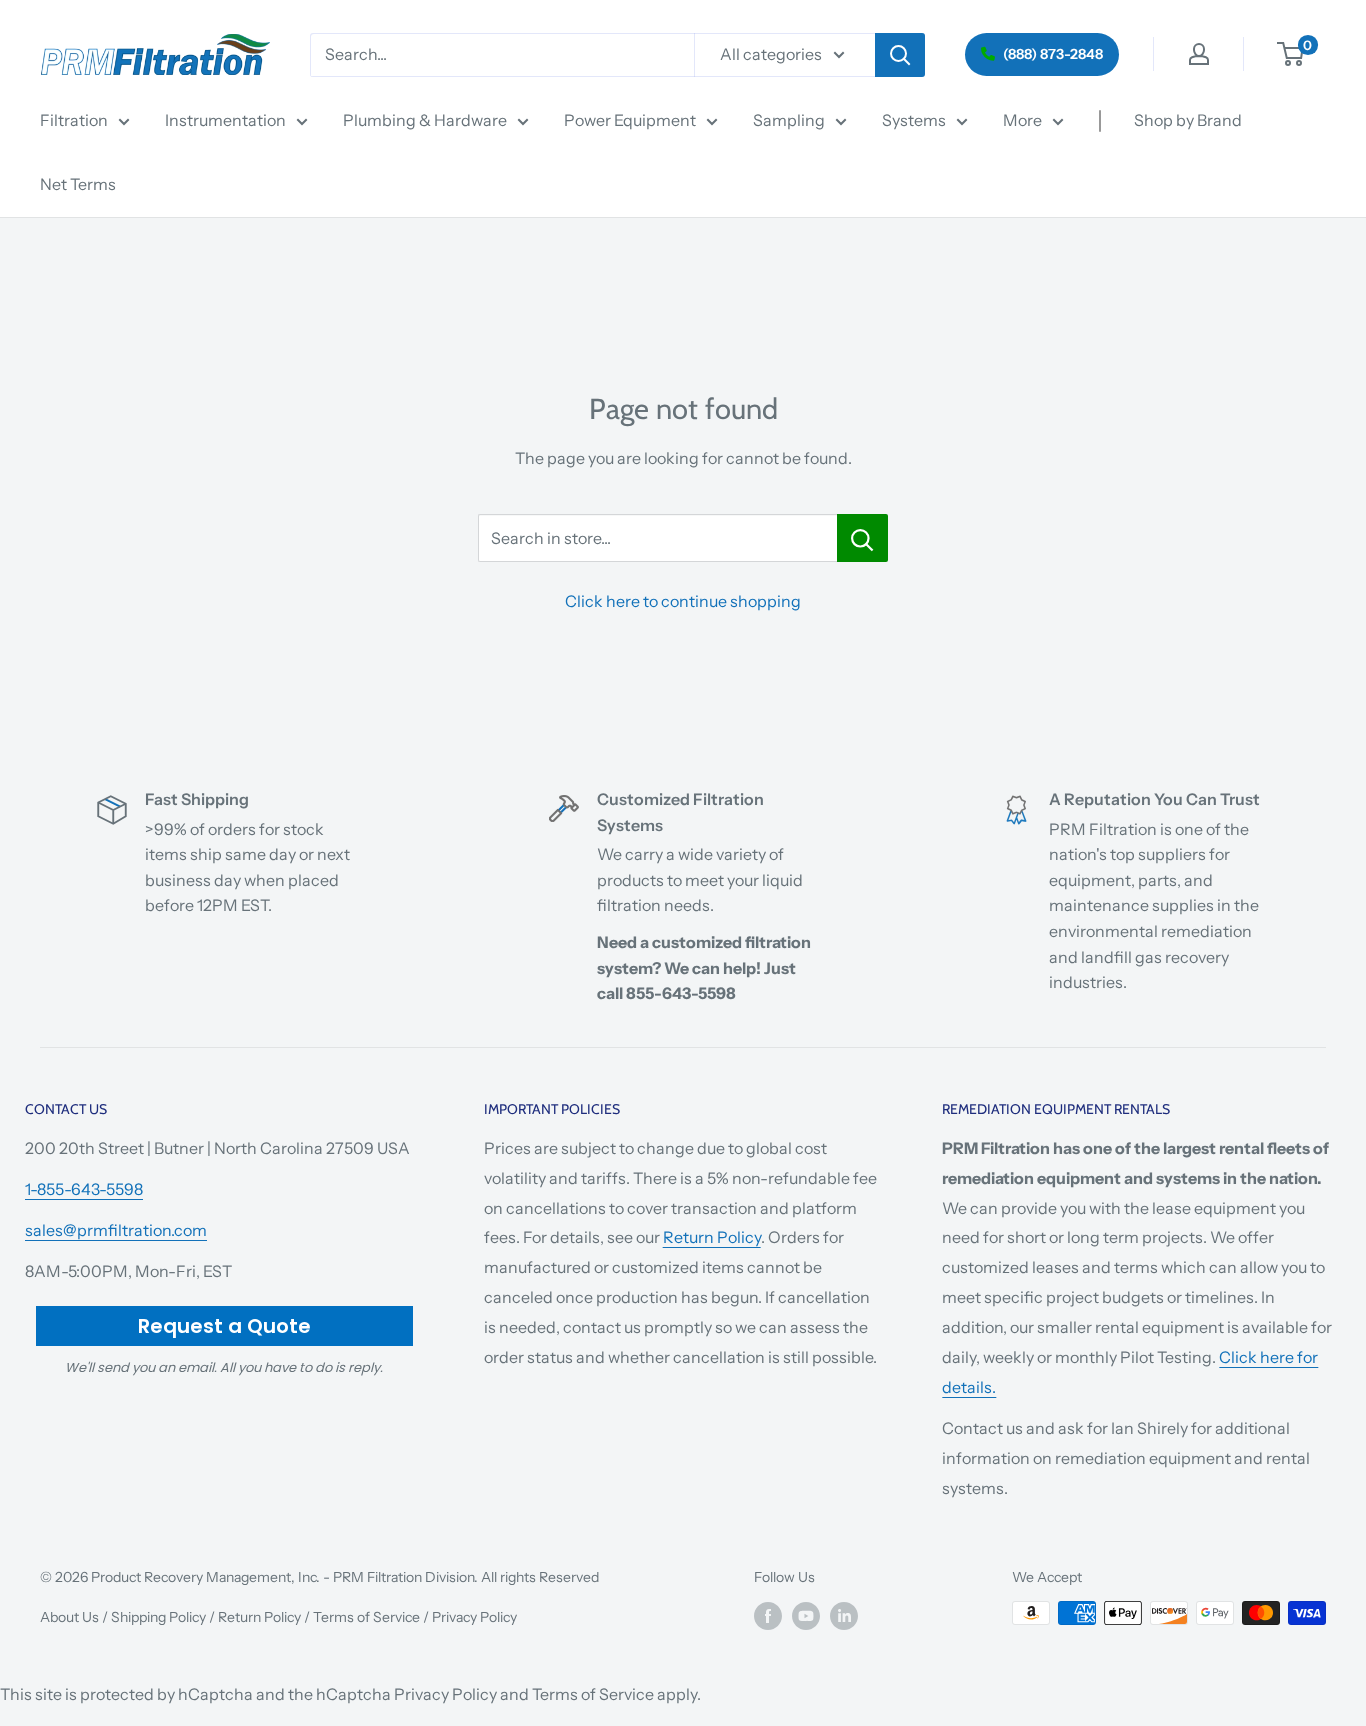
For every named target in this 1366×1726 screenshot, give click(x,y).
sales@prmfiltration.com (116, 1230)
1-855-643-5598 (84, 1189)
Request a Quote (224, 1326)
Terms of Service (366, 1617)
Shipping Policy (158, 1617)
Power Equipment (630, 120)
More (1022, 120)
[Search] (900, 55)
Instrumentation (225, 120)
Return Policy (712, 1237)
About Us (69, 1617)
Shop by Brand (1188, 120)
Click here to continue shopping (683, 601)
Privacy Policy (474, 1617)
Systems (914, 120)
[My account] (1199, 54)
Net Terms (78, 184)
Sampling (789, 120)
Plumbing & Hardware (425, 120)
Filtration (74, 120)
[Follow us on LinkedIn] (844, 1615)
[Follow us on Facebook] (768, 1615)
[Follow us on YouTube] (806, 1615)
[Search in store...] (862, 538)
